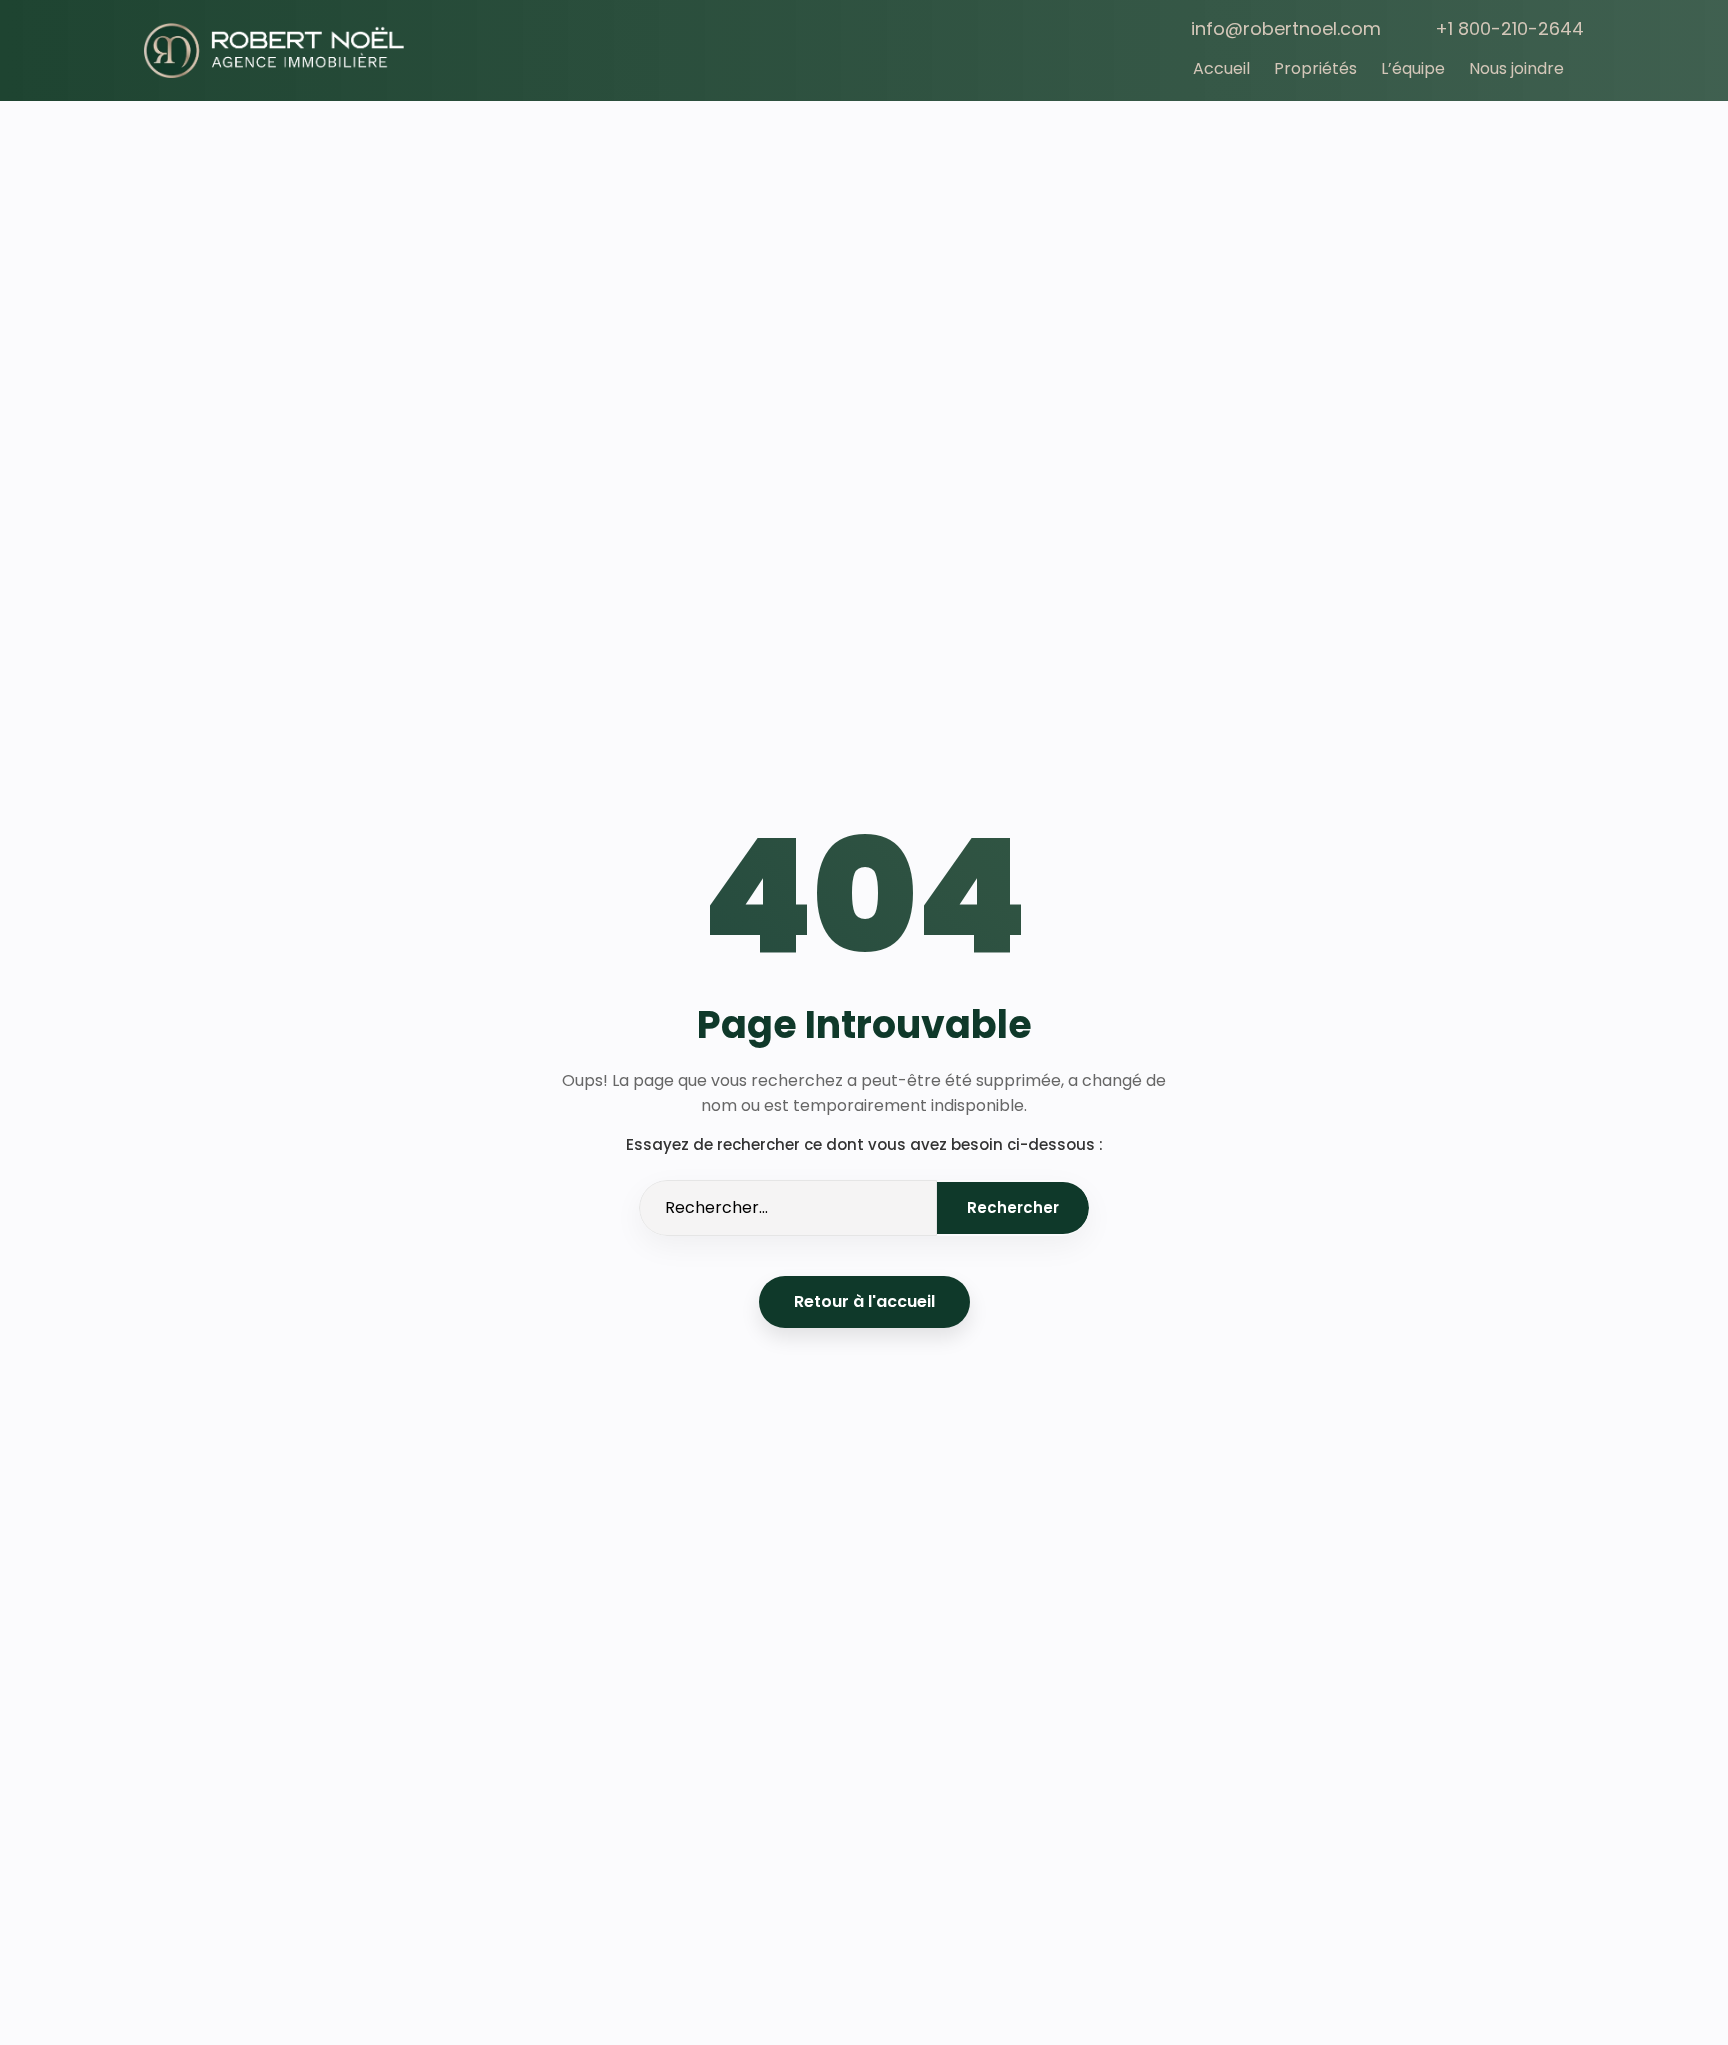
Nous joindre (1516, 68)
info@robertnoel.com (1286, 28)
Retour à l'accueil (864, 1301)
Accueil (1221, 68)
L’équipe (1413, 68)
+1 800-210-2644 (1509, 28)
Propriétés (1315, 68)
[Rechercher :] (788, 1208)
